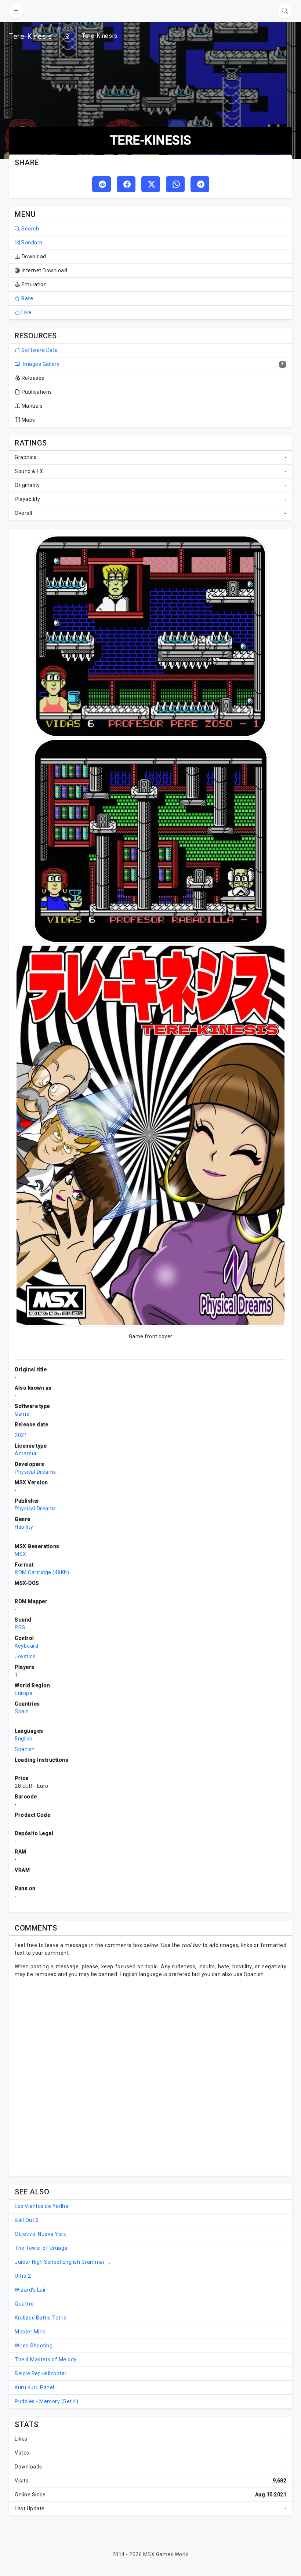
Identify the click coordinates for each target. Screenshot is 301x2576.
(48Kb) (61, 1572)
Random (31, 243)
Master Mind (30, 2332)
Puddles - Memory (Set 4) (46, 2401)
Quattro (24, 2304)
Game (22, 1414)
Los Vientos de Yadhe (41, 2206)
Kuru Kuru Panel (35, 2387)
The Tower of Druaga (41, 2248)
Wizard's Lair (30, 2290)
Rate (27, 298)
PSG (20, 1627)
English (24, 1739)
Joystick (25, 1656)
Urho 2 (23, 2276)
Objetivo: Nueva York (40, 2234)
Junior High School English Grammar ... (62, 2262)
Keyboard (26, 1646)
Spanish (25, 1749)
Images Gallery (41, 364)
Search (30, 229)
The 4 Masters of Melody (46, 2359)
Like (26, 312)
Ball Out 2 (27, 2220)
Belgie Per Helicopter (41, 2373)
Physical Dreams (35, 1472)
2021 (21, 1435)
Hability (24, 1527)
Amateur (26, 1453)
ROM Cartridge (33, 1572)
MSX (21, 1554)
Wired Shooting (34, 2346)
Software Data (39, 350)
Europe (23, 1693)
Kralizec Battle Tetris (41, 2318)
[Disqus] (150, 2076)
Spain (22, 1711)
